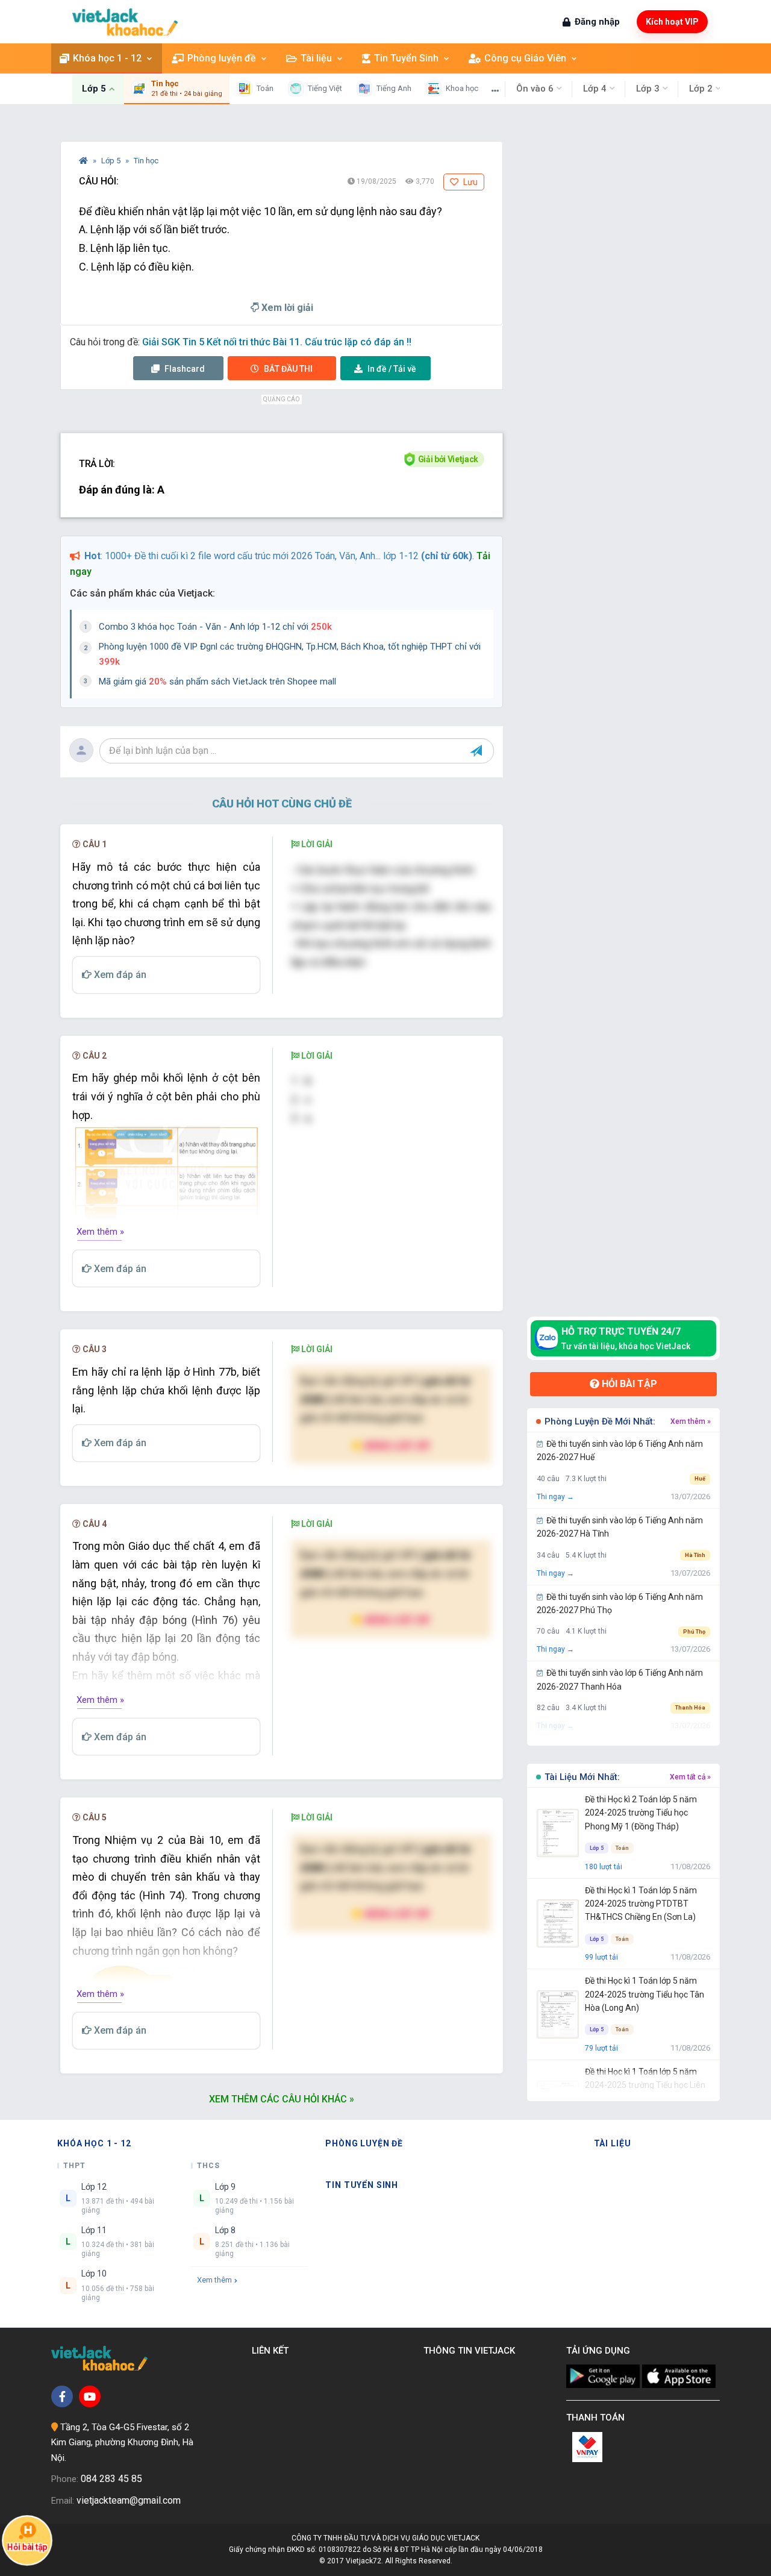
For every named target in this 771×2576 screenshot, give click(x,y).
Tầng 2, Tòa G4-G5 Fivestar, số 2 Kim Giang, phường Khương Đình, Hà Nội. (122, 2443)
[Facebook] (62, 2396)
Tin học (146, 161)
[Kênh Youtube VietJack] (90, 2396)
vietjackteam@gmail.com (129, 2500)
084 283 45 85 (111, 2479)
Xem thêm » (100, 1232)
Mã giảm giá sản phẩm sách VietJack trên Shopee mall (217, 682)
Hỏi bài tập (628, 1384)
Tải (392, 369)
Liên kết (273, 2351)
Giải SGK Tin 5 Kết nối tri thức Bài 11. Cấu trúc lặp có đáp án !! (277, 342)
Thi (288, 369)
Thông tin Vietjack (472, 2351)
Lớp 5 (112, 161)
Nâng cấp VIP (396, 1445)
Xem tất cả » (690, 1777)
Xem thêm (214, 2280)
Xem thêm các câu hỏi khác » (282, 2099)
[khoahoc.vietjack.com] (125, 22)
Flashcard (184, 369)
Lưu (470, 182)
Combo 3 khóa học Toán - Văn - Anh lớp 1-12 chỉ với (215, 627)
